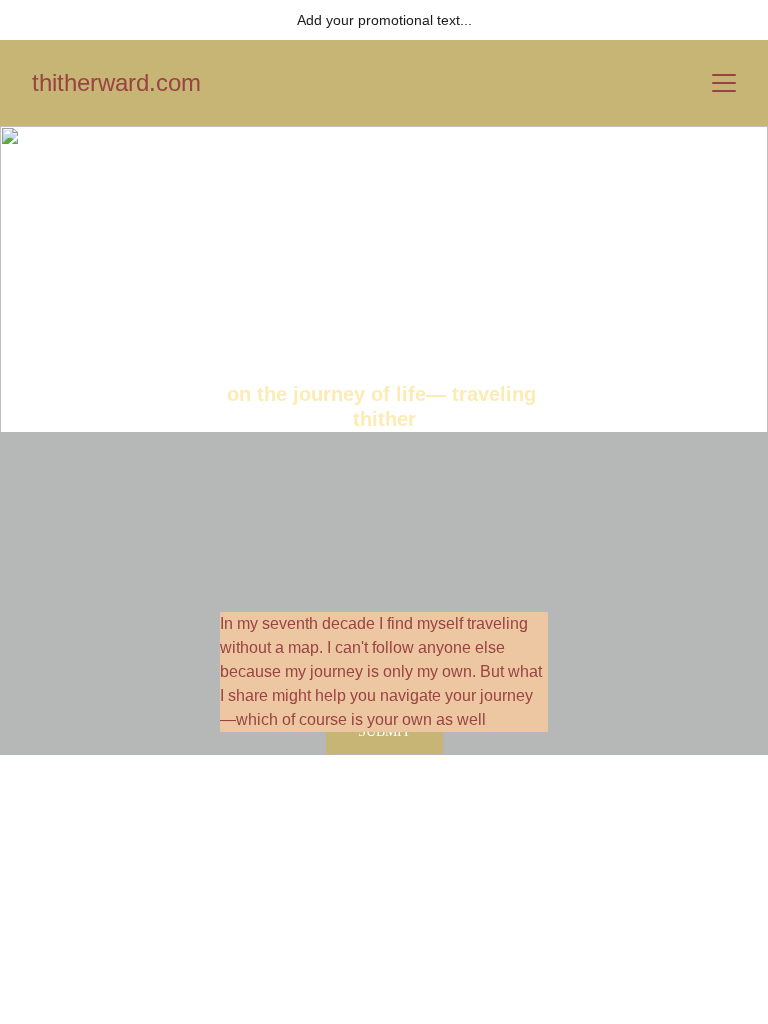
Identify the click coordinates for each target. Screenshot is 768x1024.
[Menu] (724, 83)
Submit (384, 731)
